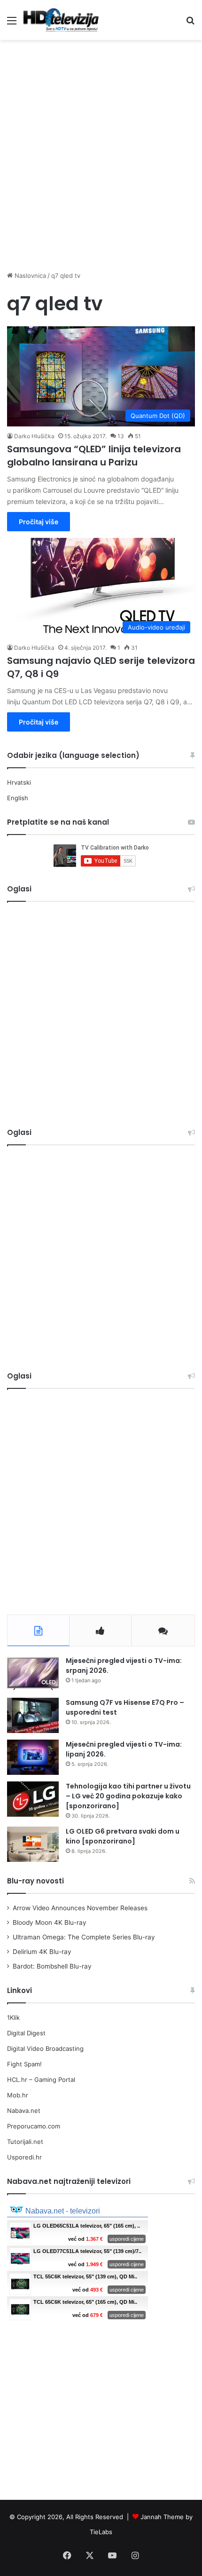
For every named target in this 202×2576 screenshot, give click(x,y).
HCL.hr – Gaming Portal (41, 2080)
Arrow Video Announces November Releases (80, 1908)
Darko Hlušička (34, 436)
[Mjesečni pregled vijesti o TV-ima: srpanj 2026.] (33, 1674)
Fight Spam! (24, 2064)
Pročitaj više (39, 522)
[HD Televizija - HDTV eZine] (61, 20)
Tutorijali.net (25, 2142)
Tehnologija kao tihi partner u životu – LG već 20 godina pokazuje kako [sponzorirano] (128, 1796)
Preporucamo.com (34, 2126)
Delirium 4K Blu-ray (42, 1952)
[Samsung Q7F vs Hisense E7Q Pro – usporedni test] (33, 1715)
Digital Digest (26, 2033)
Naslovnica (29, 276)
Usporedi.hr (24, 2157)
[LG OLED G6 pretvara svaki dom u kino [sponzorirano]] (33, 1844)
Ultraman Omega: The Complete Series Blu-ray (84, 1937)
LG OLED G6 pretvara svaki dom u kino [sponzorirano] (123, 1836)
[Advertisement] (101, 150)
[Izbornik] (12, 24)
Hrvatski (19, 782)
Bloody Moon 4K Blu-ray (50, 1922)
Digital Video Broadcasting (45, 2048)
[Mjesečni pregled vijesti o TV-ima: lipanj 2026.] (33, 1757)
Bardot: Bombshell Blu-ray (52, 1966)
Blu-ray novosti (35, 1881)
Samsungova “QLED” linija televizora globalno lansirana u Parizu (94, 456)
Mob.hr (18, 2095)
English (18, 798)
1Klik (13, 2017)
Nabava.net (24, 2111)
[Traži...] (190, 24)
